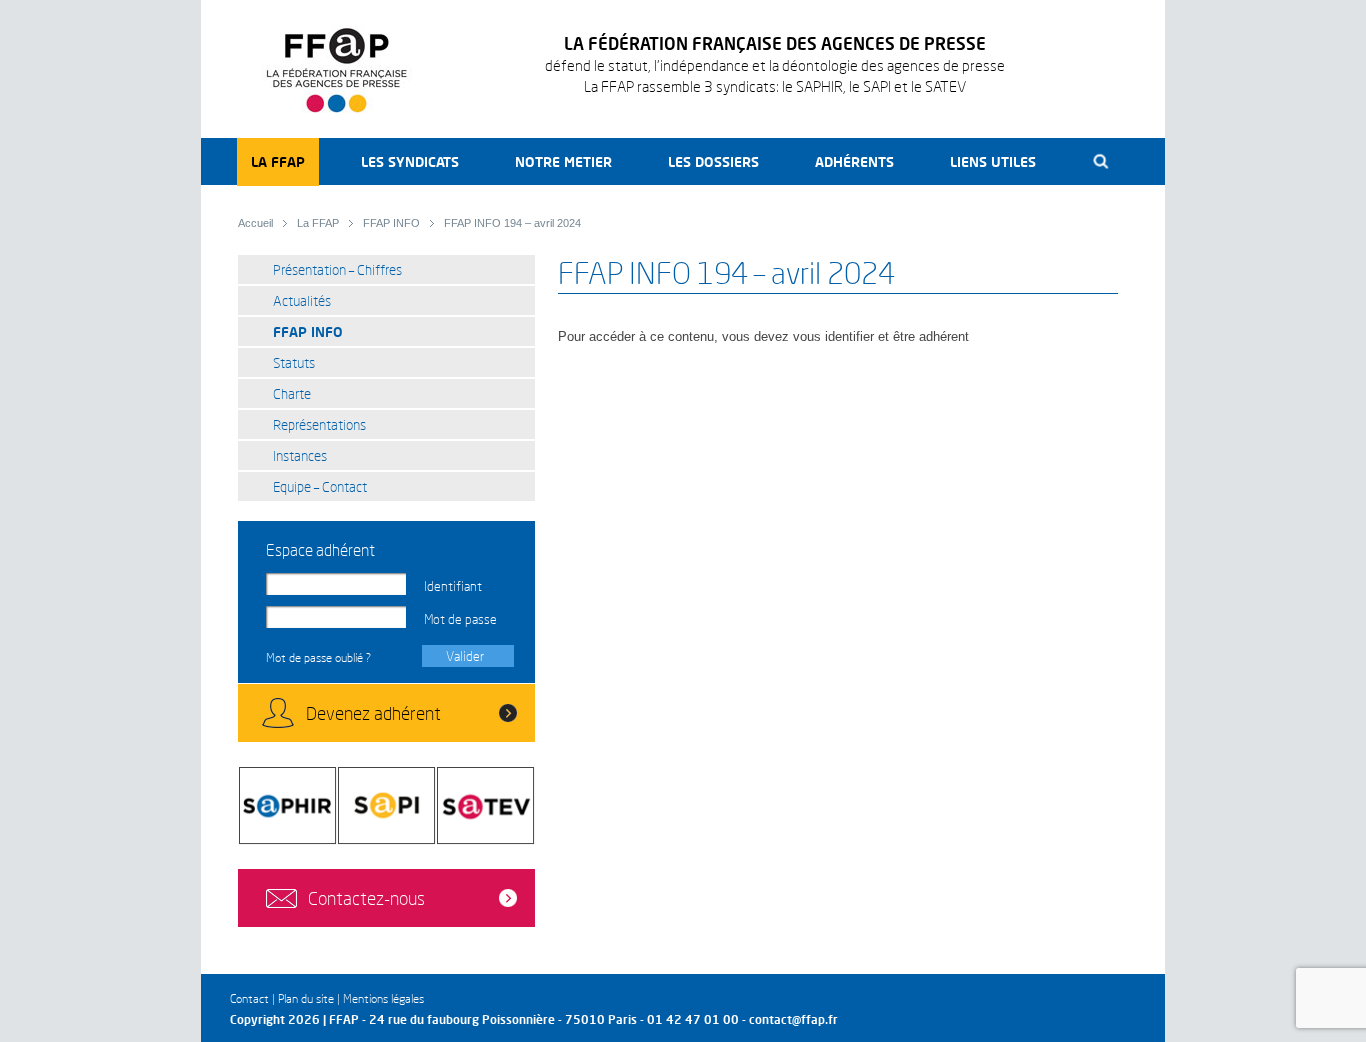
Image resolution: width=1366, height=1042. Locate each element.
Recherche (1101, 161)
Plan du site (306, 998)
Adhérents (854, 161)
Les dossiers (713, 161)
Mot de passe (460, 619)
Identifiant (453, 586)
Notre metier (563, 161)
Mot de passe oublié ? (318, 657)
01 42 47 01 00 (693, 1019)
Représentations (319, 424)
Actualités (302, 300)
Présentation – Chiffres (337, 269)
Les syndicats (410, 161)
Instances (300, 455)
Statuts (294, 362)
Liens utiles (993, 161)
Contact (249, 998)
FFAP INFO (391, 223)
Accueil (255, 223)
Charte (292, 393)
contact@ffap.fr (793, 1019)
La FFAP (278, 161)
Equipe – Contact (320, 486)
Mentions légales (383, 998)
